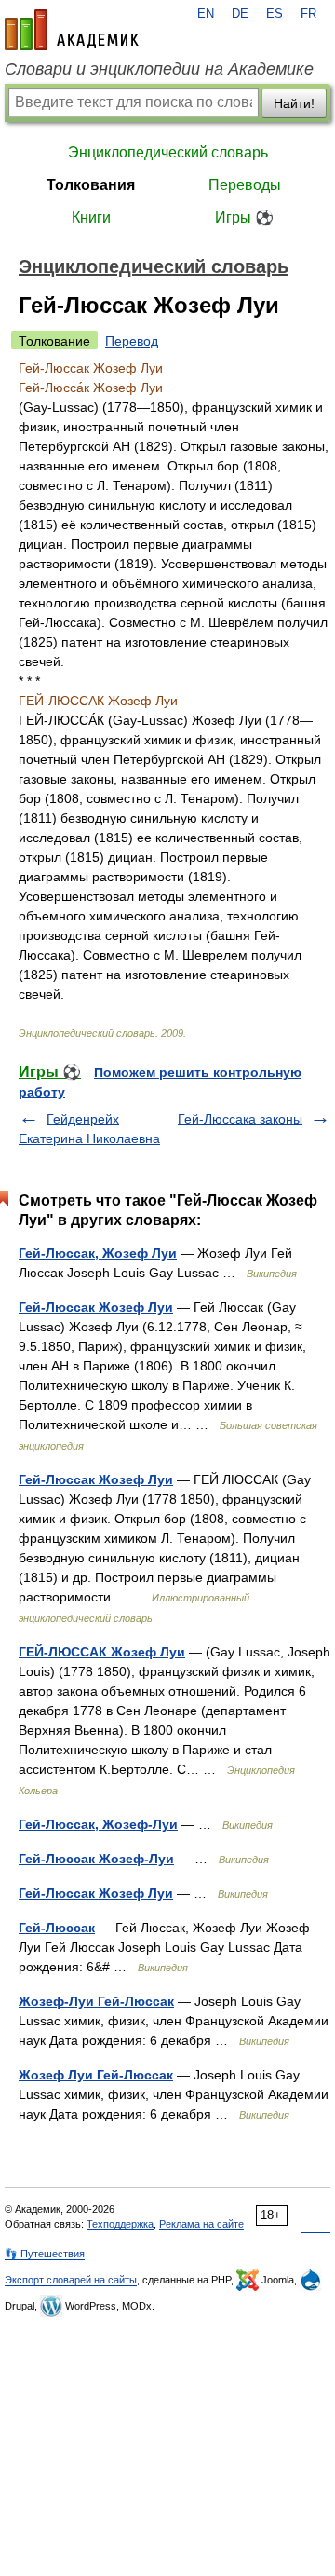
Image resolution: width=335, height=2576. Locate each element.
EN (206, 14)
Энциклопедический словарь (168, 152)
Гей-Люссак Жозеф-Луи (96, 1859)
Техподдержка (120, 2224)
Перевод (132, 341)
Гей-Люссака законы (240, 1119)
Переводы (245, 185)
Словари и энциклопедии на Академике (159, 69)
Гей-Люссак (57, 1928)
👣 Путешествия (45, 2254)
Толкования (91, 185)
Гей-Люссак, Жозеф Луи (98, 1253)
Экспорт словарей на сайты (71, 2280)
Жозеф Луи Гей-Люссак (96, 2075)
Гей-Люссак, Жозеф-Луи (98, 1824)
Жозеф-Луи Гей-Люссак (96, 2001)
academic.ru (72, 30)
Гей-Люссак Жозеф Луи (96, 1307)
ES (275, 14)
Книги (91, 218)
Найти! (294, 103)
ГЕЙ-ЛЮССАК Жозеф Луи (102, 1652)
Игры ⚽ (244, 218)
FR (308, 14)
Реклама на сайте (201, 2224)
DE (240, 14)
